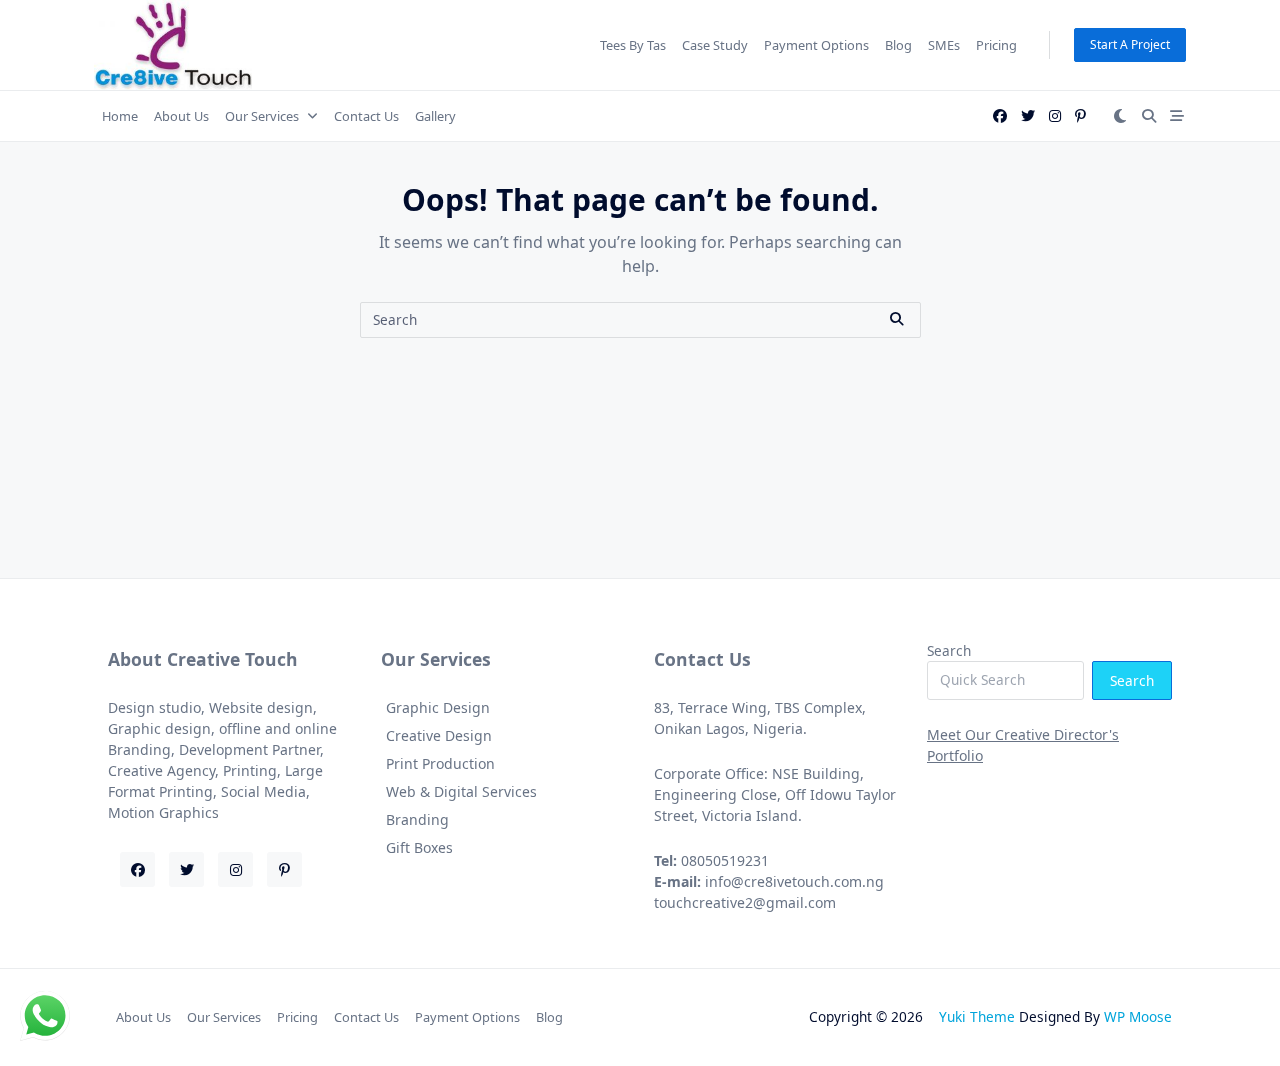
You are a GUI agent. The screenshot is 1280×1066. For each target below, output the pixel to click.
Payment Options (816, 45)
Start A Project (1130, 44)
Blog (898, 45)
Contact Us (366, 116)
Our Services (262, 116)
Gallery (435, 116)
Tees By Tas (633, 45)
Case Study (715, 45)
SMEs (944, 45)
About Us (181, 116)
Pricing (996, 45)
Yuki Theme (977, 1016)
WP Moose (1138, 1016)
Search (949, 650)
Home (120, 116)
